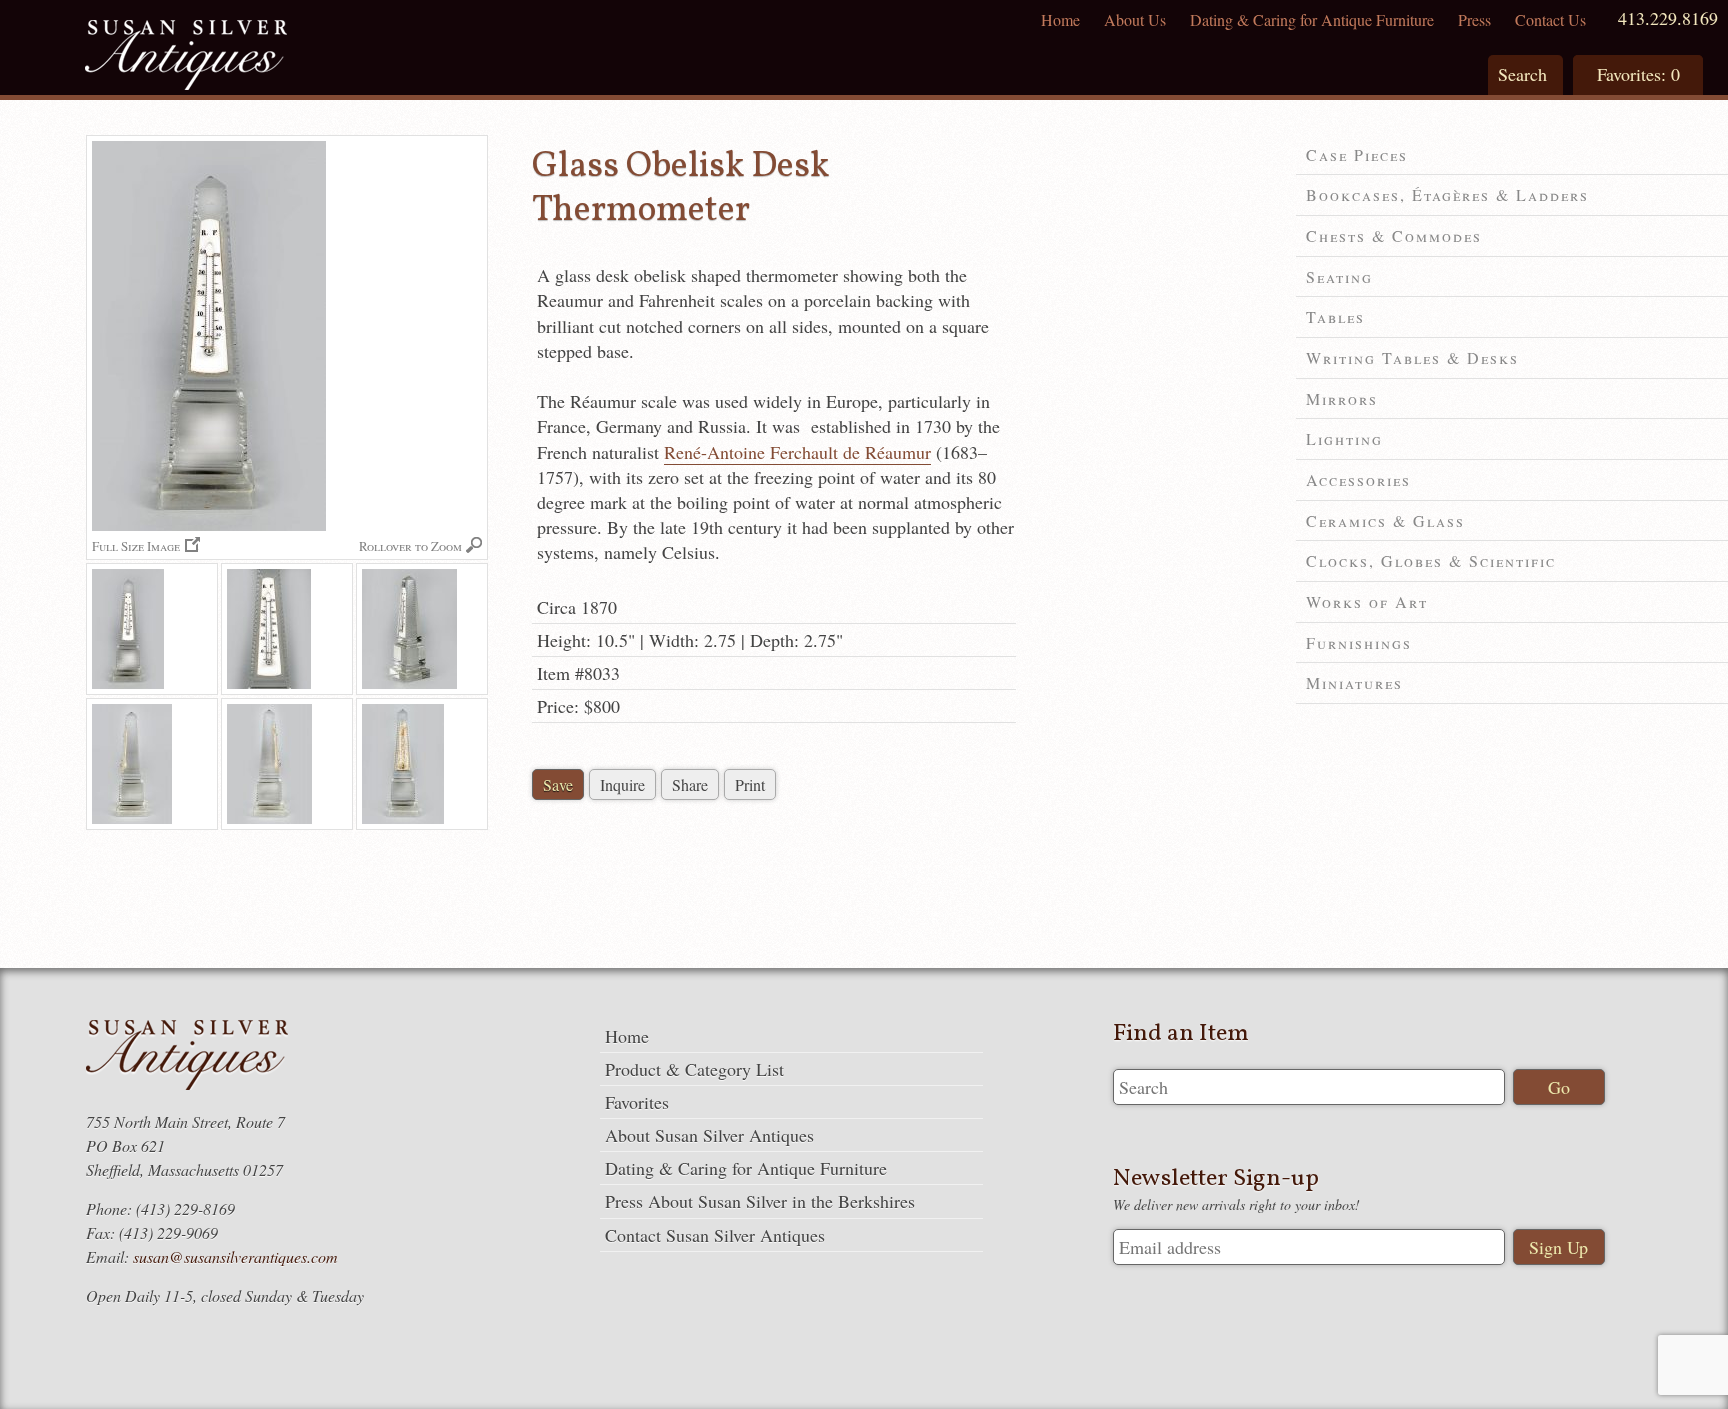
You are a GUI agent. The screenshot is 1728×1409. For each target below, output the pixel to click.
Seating (1339, 276)
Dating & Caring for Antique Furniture (1312, 19)
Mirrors (1342, 398)
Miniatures (1354, 682)
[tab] (1512, 155)
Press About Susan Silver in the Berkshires (760, 1201)
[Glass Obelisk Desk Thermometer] (152, 629)
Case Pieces (1357, 154)
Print (750, 784)
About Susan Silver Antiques (709, 1135)
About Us (1135, 19)
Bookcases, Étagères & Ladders (1447, 194)
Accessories (1358, 479)
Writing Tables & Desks (1412, 357)
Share (690, 784)
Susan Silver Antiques (186, 57)
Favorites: (1638, 74)
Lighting (1344, 438)
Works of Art (1367, 601)
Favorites (637, 1102)
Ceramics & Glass (1385, 520)
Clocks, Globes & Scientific (1431, 560)
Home (1060, 19)
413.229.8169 (1668, 18)
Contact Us (1550, 19)
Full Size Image (136, 545)
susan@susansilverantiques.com (235, 1256)
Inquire (622, 784)
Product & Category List (694, 1069)
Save (558, 784)
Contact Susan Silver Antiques (715, 1235)
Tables (1335, 316)
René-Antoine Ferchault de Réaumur (797, 452)
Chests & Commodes (1394, 235)
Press (1474, 19)
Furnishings (1359, 642)
